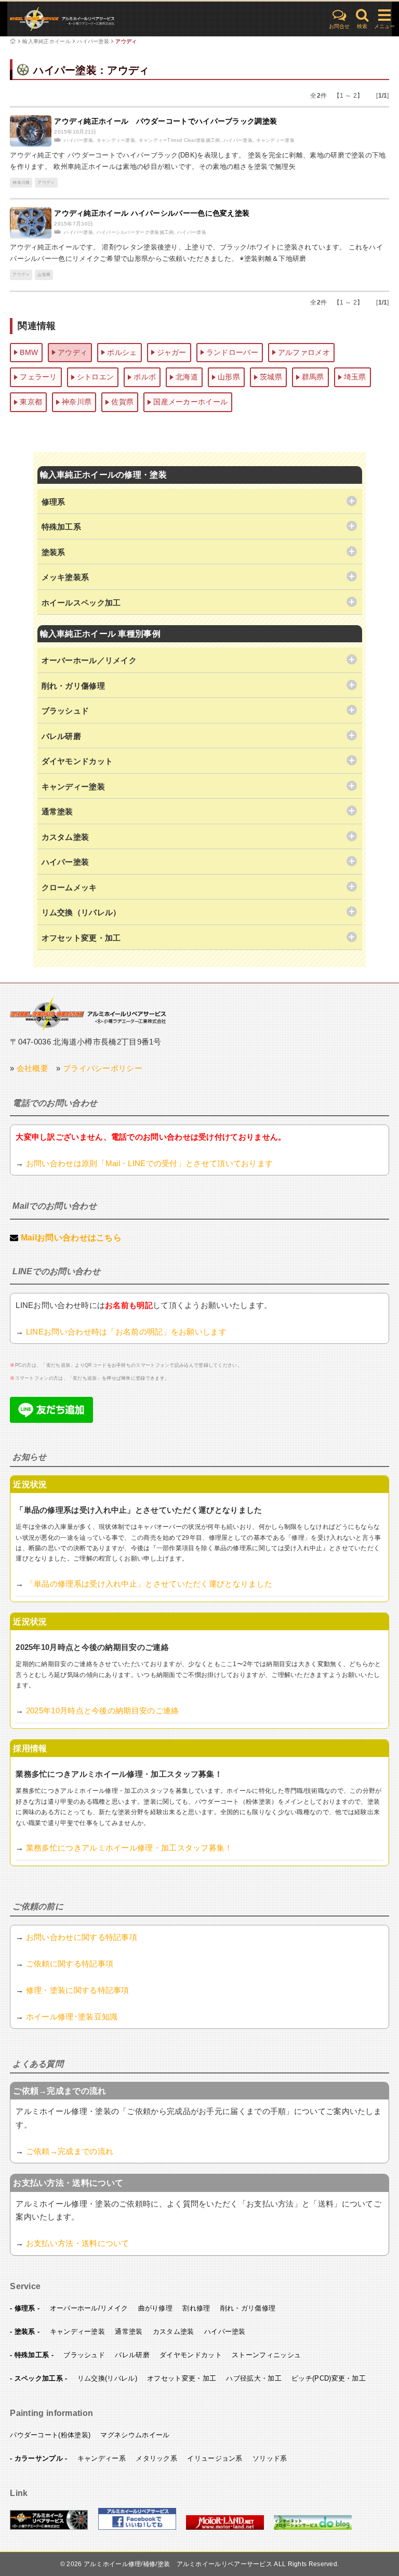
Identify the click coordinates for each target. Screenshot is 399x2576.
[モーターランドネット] (225, 2528)
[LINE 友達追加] (51, 1420)
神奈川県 (21, 183)
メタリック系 (156, 2458)
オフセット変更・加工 (182, 2378)
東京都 (31, 402)
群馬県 (313, 377)
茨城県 (271, 377)
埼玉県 (355, 377)
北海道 (187, 377)
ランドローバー (232, 352)
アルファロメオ (304, 352)
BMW (29, 352)
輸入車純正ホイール (46, 41)
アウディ (126, 41)
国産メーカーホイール (190, 402)
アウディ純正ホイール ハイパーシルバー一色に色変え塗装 (152, 213)
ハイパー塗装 (93, 41)
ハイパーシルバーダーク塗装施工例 (135, 232)
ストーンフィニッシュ (266, 2355)
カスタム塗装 (174, 2331)
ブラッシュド (84, 2355)
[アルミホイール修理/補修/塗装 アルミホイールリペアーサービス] (88, 19)
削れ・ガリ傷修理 (248, 2308)
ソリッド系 (270, 2458)
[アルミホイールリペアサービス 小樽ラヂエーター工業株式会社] (49, 2528)
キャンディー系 (102, 2458)
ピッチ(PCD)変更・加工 (329, 2378)
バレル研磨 (132, 2355)
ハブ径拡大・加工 (254, 2378)
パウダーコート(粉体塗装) (50, 2435)
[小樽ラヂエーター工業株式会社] (88, 1013)
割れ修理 (196, 2308)
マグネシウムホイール (135, 2435)
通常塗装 (129, 2331)
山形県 (44, 275)
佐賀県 (122, 402)
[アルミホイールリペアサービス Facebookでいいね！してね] (137, 2528)
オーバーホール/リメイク (89, 2308)
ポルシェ (122, 352)
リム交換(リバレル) (107, 2378)
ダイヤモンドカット (191, 2355)
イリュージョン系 (215, 2458)
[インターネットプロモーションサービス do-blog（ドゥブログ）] (313, 2528)
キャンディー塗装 (116, 140)
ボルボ (145, 377)
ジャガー (172, 352)
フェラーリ (38, 377)
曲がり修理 (156, 2308)
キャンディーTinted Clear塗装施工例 (179, 140)
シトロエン (96, 377)
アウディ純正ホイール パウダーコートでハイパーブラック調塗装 (165, 121)
